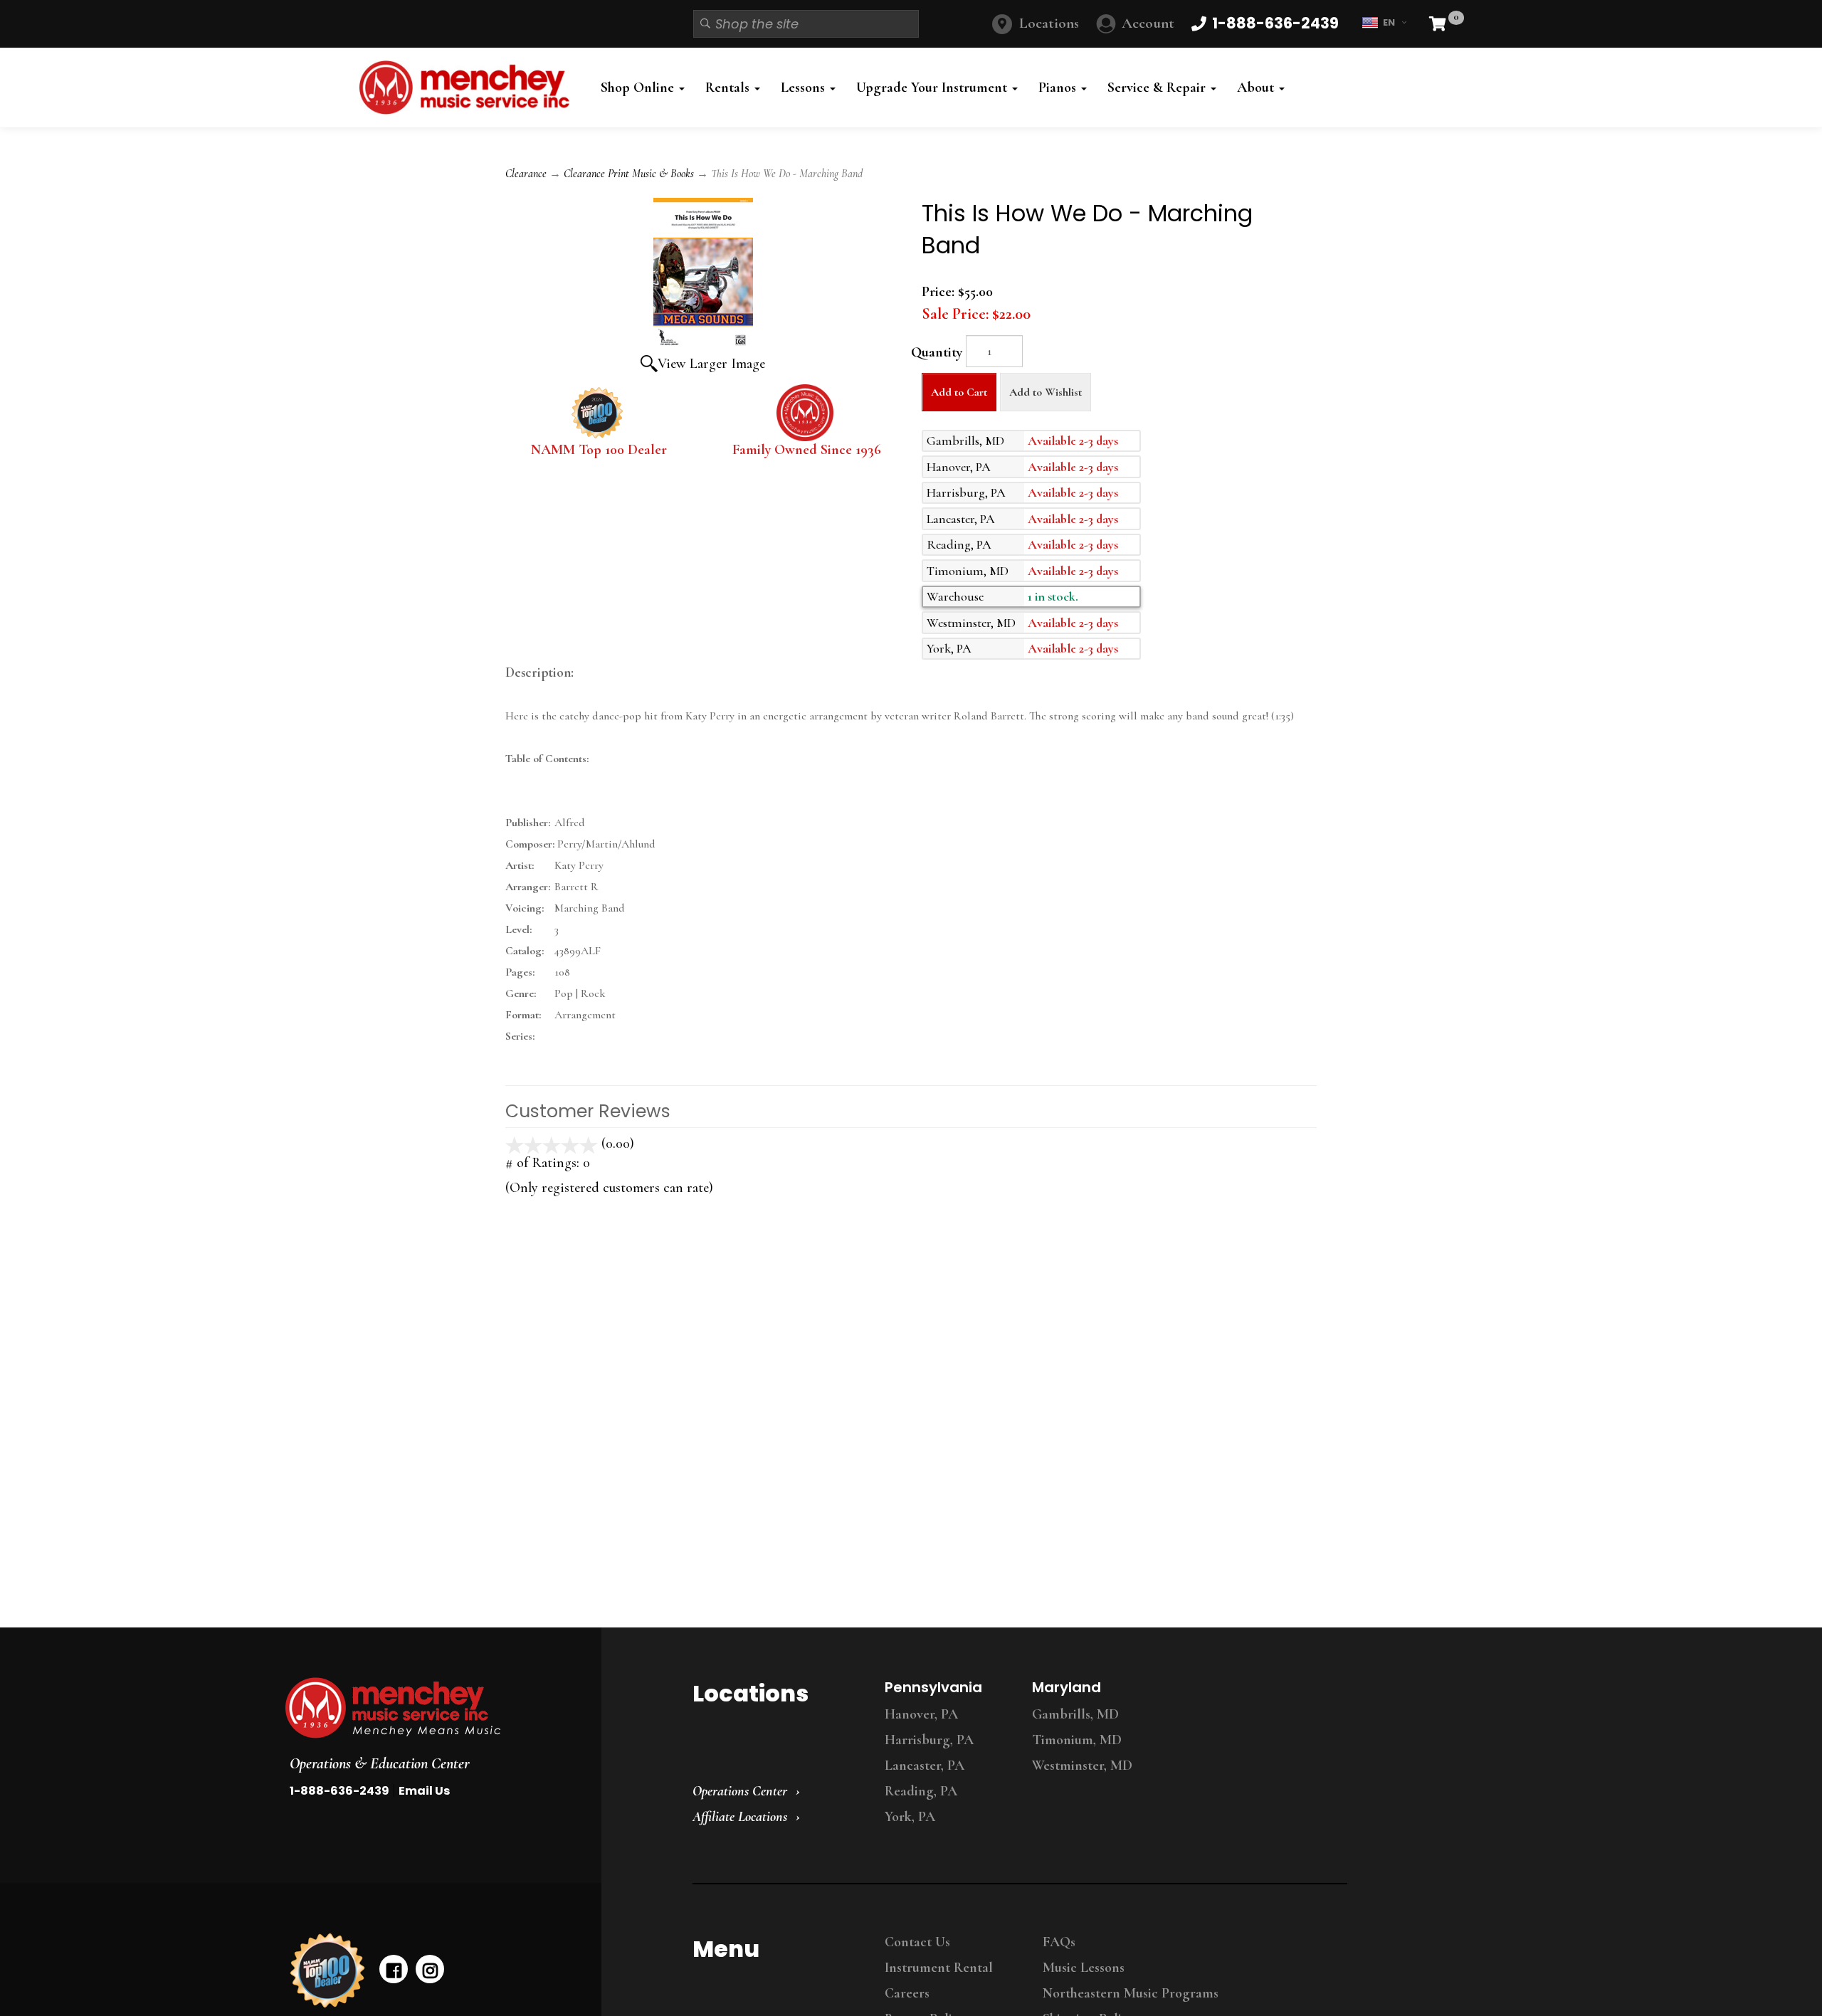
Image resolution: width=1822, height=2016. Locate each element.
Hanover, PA (921, 1714)
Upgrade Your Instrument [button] (933, 88)
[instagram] (430, 1969)
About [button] (1257, 88)
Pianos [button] (1059, 88)
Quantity (937, 352)
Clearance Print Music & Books (629, 174)
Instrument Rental (939, 1968)
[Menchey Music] (430, 1708)
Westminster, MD (1082, 1766)
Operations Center (740, 1791)
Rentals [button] (729, 88)
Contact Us (917, 1942)
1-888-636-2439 (339, 1791)
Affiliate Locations (740, 1817)
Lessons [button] (805, 88)
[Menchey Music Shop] (469, 88)
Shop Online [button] (639, 88)
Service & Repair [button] (1158, 88)
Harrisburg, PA (929, 1740)
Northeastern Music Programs (1131, 1993)
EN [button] (1389, 22)
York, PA (910, 1817)
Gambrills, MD (1075, 1714)
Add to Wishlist (1046, 392)
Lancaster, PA (925, 1766)
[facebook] (394, 1969)
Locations (1049, 23)
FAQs (1059, 1942)
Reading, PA (921, 1791)
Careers (907, 1993)
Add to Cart (959, 392)
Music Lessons (1084, 1968)
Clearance (526, 174)
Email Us (424, 1791)
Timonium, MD (1077, 1740)
